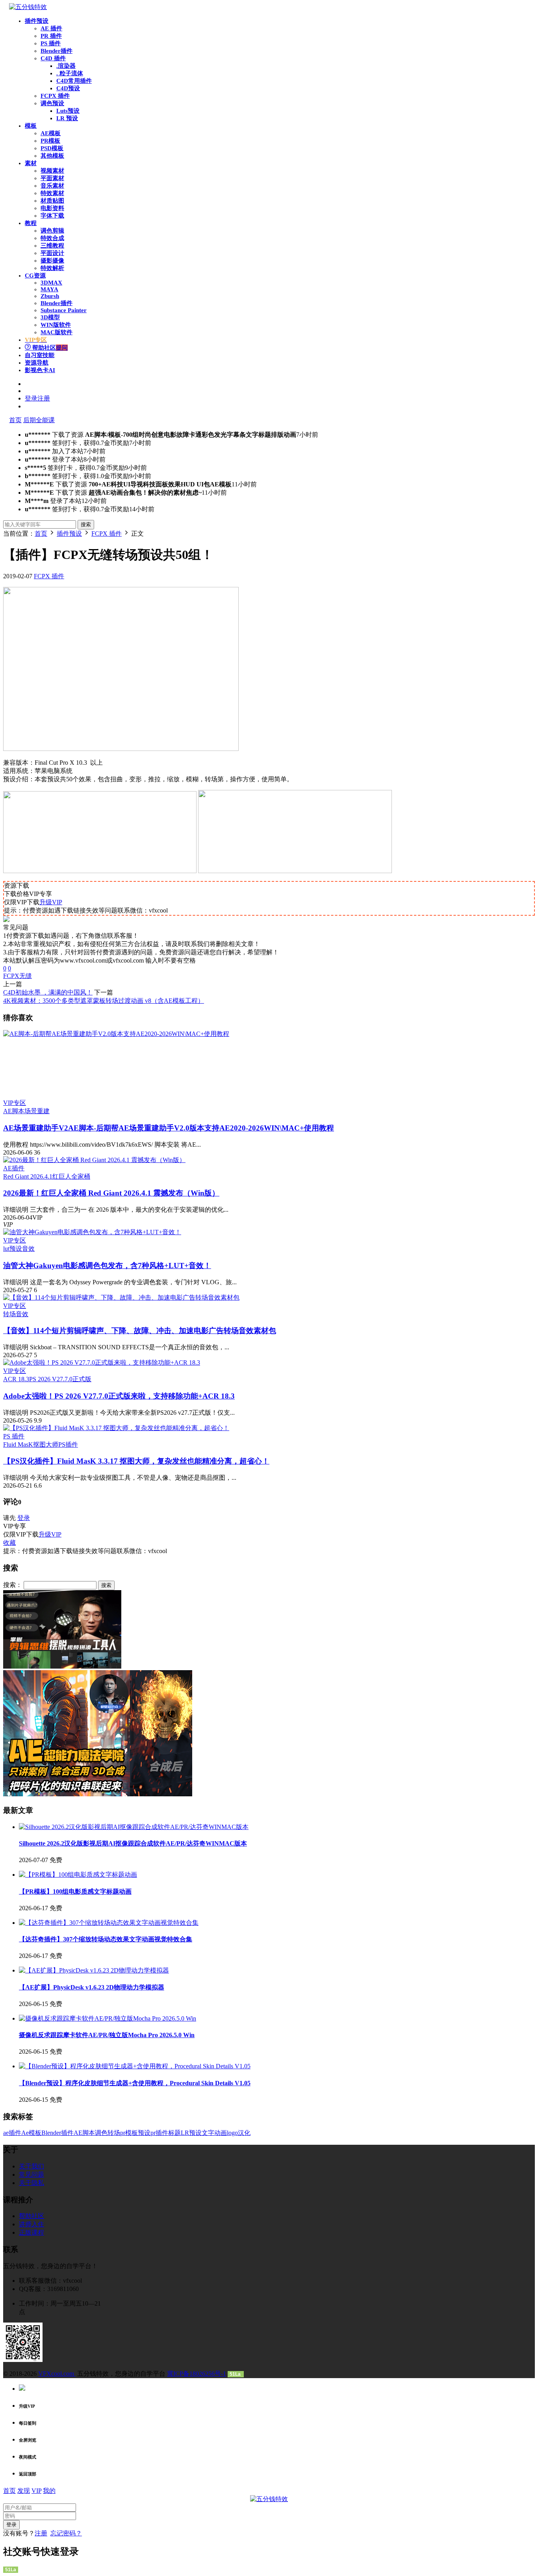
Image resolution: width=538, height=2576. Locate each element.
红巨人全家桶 (71, 1176)
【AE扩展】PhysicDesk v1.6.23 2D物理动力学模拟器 (92, 1987)
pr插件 (159, 2133)
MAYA (49, 289)
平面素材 (52, 178)
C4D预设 (68, 88)
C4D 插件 (53, 58)
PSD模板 (52, 148)
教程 (31, 223)
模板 (31, 126)
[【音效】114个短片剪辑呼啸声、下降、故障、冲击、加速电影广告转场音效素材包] (121, 1297)
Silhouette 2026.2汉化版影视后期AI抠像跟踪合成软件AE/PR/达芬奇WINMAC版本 (133, 1843)
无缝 (26, 976)
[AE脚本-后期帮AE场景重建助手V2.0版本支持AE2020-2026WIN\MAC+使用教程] (269, 1065)
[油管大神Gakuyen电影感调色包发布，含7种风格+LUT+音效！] (92, 1232)
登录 (24, 1518)
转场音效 (16, 1314)
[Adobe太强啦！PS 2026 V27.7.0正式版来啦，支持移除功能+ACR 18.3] (102, 1363)
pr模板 (129, 2133)
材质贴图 (52, 201)
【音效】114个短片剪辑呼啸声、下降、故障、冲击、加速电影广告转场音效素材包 (140, 1331)
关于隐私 (32, 2183)
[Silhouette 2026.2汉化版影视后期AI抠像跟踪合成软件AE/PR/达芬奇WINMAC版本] (134, 1827)
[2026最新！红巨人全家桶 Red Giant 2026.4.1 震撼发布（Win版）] (94, 1160)
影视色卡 (40, 370)
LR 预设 (67, 118)
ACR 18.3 (16, 1379)
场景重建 (37, 1111)
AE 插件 (51, 28)
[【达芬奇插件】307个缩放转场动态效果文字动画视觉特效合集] (109, 1923)
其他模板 (52, 156)
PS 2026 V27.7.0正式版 (60, 1379)
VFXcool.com (57, 2374)
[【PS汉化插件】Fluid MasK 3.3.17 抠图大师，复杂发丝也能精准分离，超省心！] (116, 1428)
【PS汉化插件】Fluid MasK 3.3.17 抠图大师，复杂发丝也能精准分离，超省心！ (136, 1461)
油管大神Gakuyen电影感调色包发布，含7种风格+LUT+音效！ (107, 1266)
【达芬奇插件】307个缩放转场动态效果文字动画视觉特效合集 (106, 1939)
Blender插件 (57, 51)
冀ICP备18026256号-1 (197, 2374)
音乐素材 (52, 186)
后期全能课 (39, 420)
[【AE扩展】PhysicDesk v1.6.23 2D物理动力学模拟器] (94, 1970)
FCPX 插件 (55, 96)
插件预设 (37, 21)
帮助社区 (49, 348)
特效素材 (52, 193)
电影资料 (52, 208)
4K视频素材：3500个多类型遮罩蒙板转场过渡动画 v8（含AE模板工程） (104, 1001)
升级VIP (51, 902)
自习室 (40, 355)
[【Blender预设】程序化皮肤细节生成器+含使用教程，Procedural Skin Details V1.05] (135, 2066)
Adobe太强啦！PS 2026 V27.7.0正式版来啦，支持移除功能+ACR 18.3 (119, 1396)
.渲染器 (66, 66)
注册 (41, 2533)
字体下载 (52, 216)
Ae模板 (31, 2133)
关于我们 (32, 2166)
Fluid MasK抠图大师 (31, 1444)
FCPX (11, 976)
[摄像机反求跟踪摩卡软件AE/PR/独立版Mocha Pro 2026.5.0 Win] (108, 2018)
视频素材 (52, 171)
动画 (221, 2133)
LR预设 (191, 2133)
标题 (174, 2133)
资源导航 (37, 363)
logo (232, 2133)
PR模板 (50, 141)
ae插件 (12, 2133)
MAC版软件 (57, 332)
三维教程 (52, 246)
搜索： (13, 1585)
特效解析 (52, 268)
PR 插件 (51, 36)
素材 (31, 163)
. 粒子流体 (70, 73)
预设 (144, 2133)
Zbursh (50, 296)
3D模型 (50, 317)
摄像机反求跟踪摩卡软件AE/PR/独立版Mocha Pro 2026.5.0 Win (107, 2035)
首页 (15, 420)
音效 (28, 1249)
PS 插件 (51, 43)
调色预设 (52, 103)
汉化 (244, 2133)
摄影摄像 (52, 261)
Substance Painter (64, 310)
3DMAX (51, 283)
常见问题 (32, 2175)
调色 (101, 2133)
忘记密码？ (66, 2533)
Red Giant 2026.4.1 (28, 1176)
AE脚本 (14, 1111)
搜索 (86, 524)
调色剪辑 (52, 231)
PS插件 (68, 1444)
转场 (114, 2133)
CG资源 (35, 276)
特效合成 (52, 238)
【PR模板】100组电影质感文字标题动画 (75, 1891)
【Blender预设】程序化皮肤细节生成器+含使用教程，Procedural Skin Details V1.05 (135, 2083)
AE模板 (51, 133)
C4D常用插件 (74, 81)
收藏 (9, 1543)
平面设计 (52, 253)
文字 (208, 2133)
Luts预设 (68, 111)
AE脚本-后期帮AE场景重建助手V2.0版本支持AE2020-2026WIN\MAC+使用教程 (169, 1128)
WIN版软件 (56, 325)
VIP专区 (15, 1103)
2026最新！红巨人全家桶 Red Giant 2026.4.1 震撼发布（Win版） (111, 1193)
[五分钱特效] (28, 7)
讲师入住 (32, 2224)
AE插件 (14, 1168)
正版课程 (32, 2232)
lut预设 (13, 1249)
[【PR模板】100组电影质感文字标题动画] (78, 1875)
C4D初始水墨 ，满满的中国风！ (48, 992)
